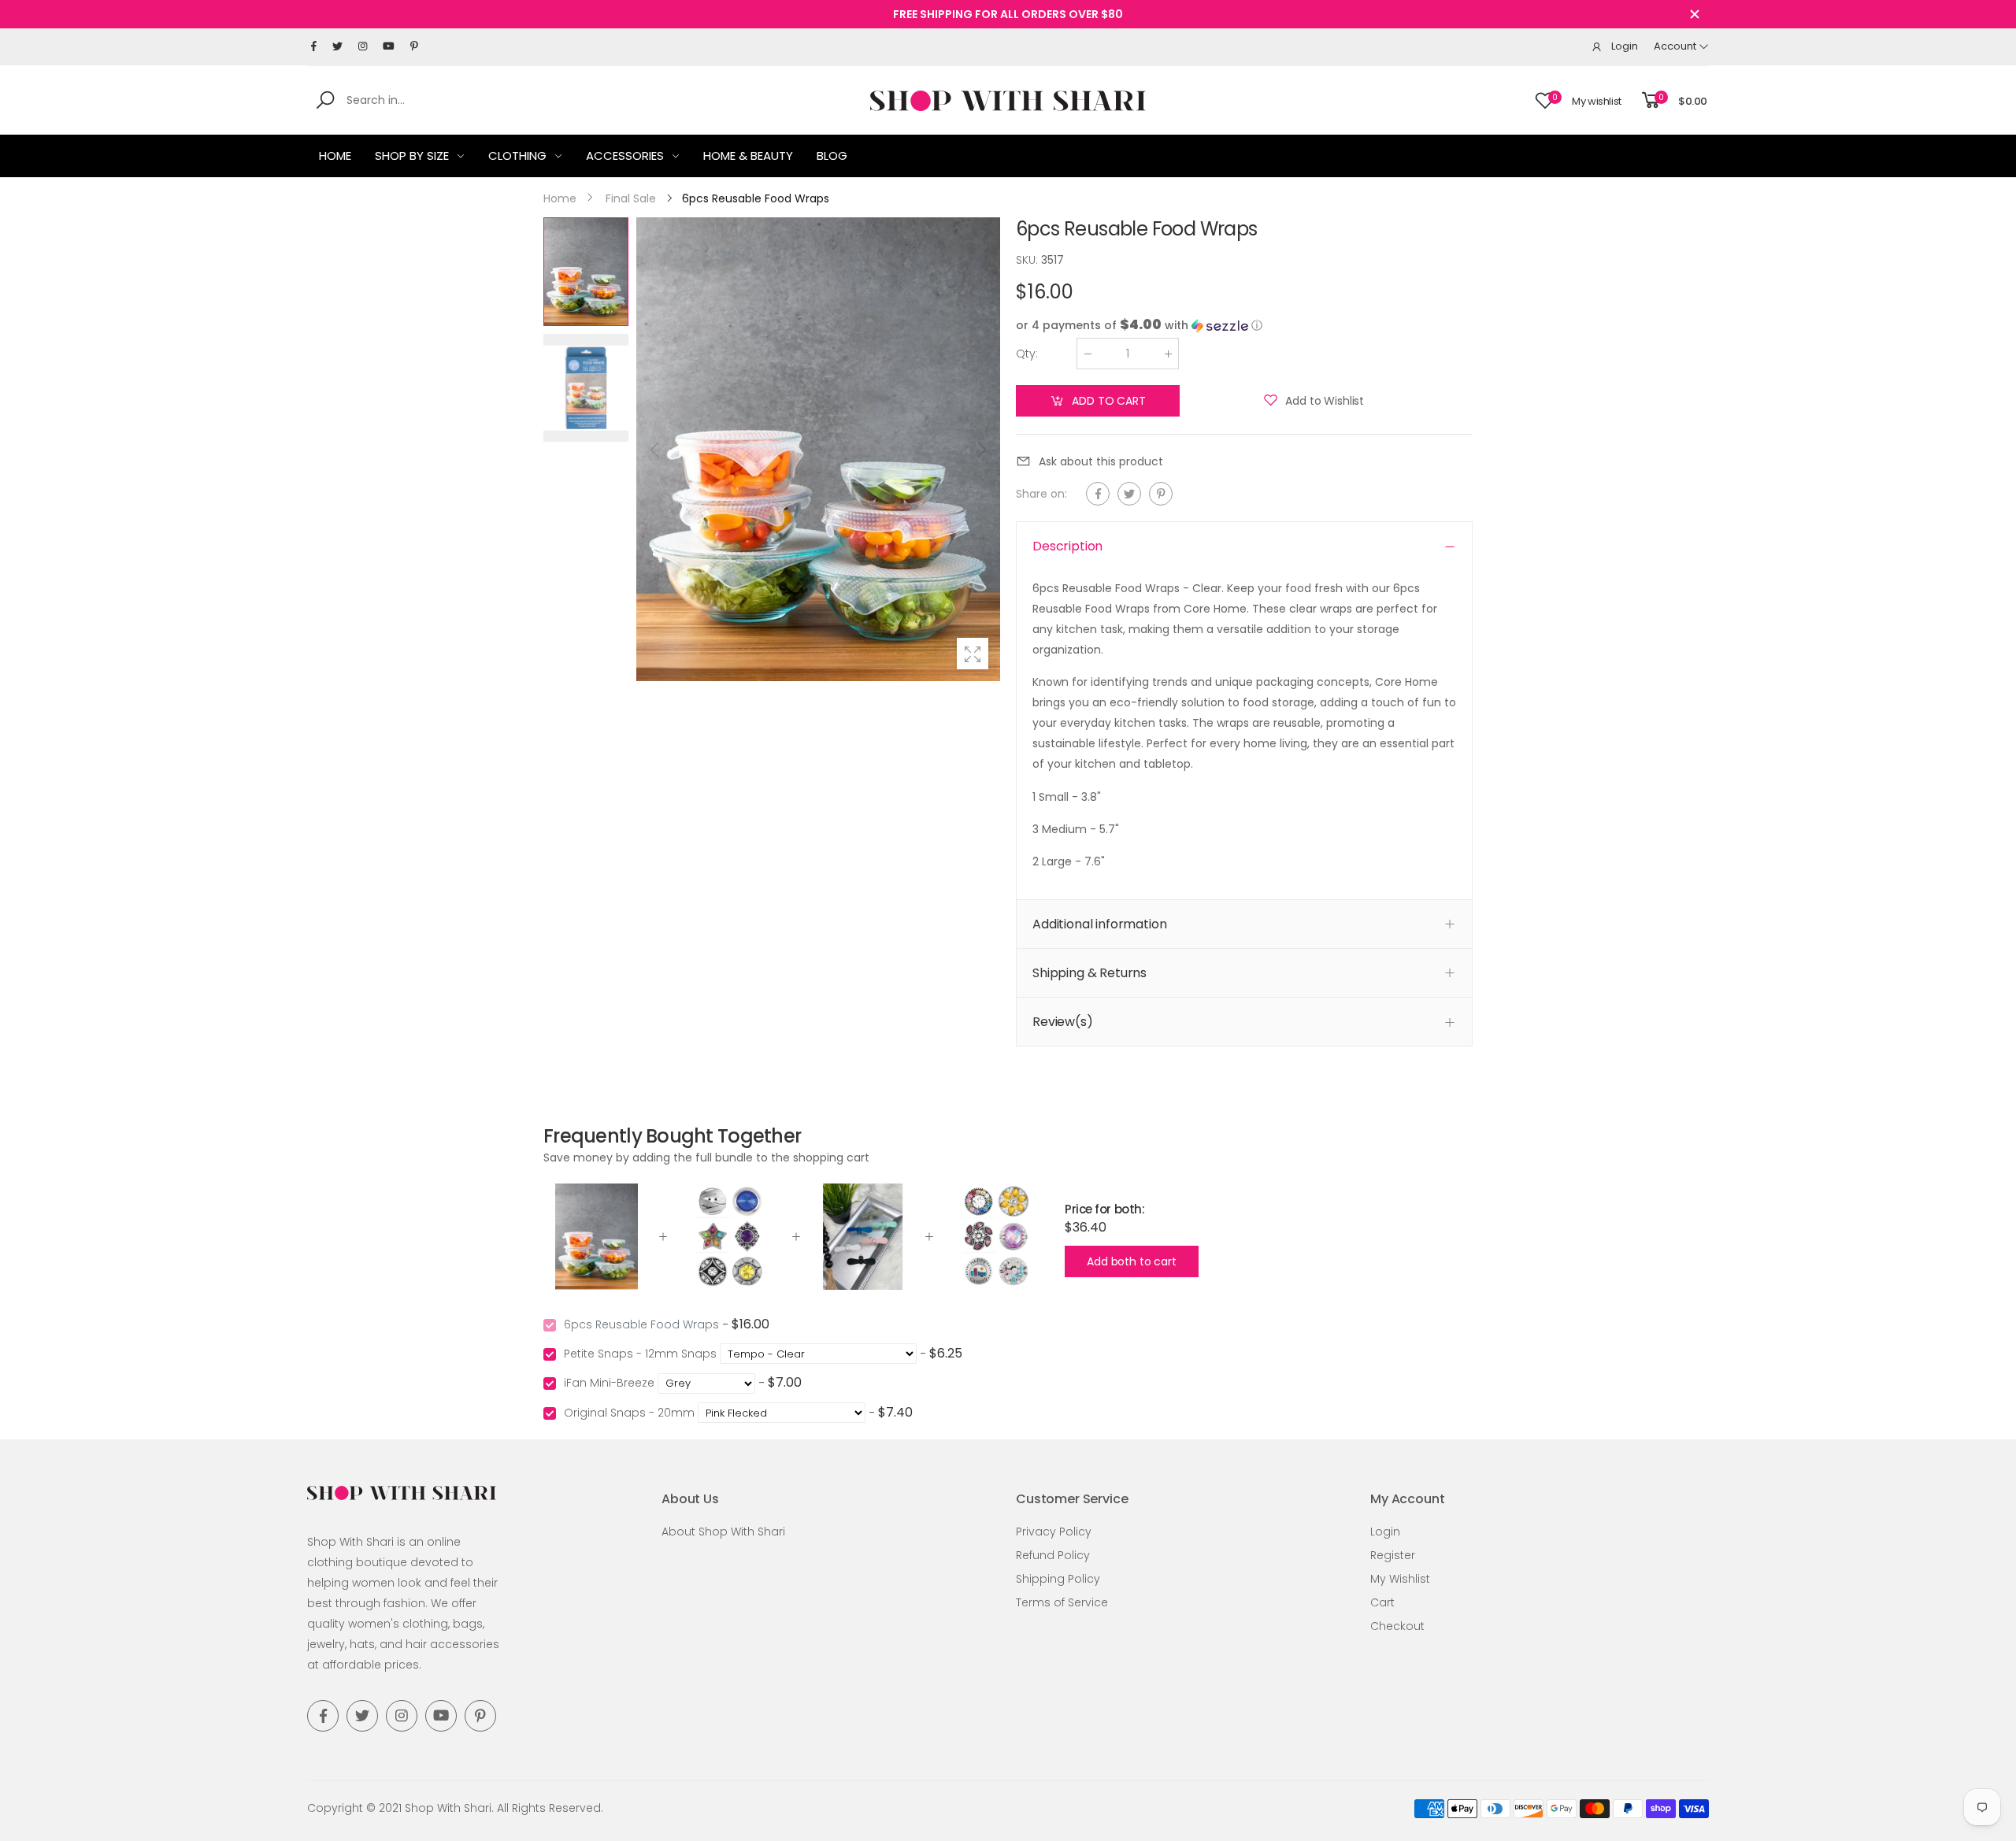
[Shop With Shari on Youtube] (389, 46)
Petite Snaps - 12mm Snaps (640, 1354)
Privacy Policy (1054, 1532)
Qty (1027, 354)
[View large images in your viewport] (973, 654)
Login (1385, 1532)
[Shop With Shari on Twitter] (337, 46)
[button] (980, 450)
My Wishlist (1400, 1579)
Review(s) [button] (1063, 1022)
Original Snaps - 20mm (629, 1413)
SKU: (1028, 260)
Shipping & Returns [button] (1090, 973)
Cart (1382, 1602)
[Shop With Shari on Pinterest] (414, 46)
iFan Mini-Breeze (609, 1383)
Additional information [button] (1099, 924)
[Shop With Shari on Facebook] (314, 46)
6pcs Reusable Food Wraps (641, 1324)
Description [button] (1067, 546)
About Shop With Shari (723, 1532)
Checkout (1397, 1626)
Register (1393, 1555)
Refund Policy (1053, 1555)
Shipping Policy (1058, 1579)
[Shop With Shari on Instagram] (363, 46)
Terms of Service (1062, 1602)
